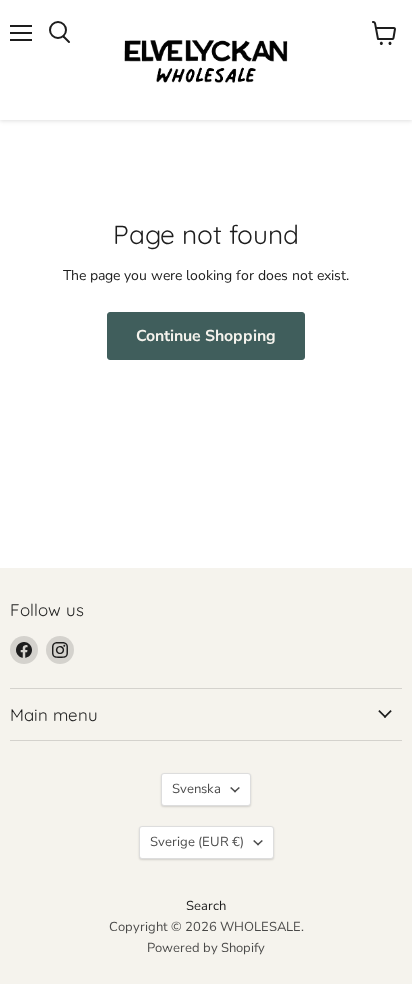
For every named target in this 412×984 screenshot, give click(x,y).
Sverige (197, 842)
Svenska (196, 789)
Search (206, 906)
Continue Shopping (206, 336)
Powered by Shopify (206, 948)
